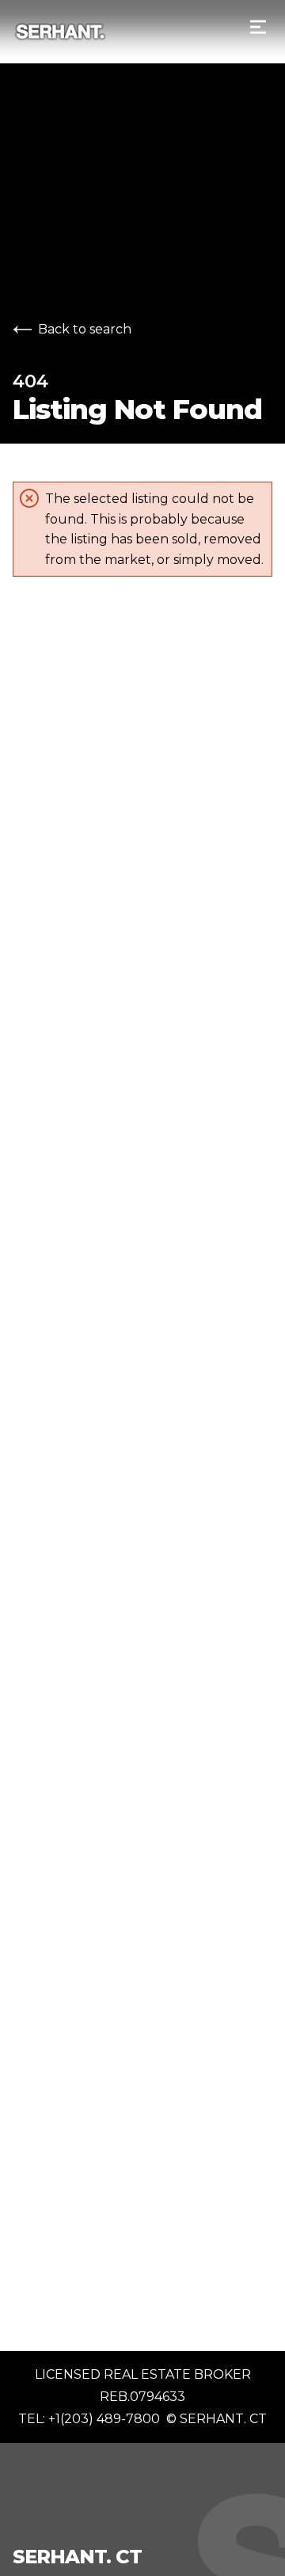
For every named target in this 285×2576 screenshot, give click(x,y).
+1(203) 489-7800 (104, 2419)
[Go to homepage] (122, 32)
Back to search (85, 329)
